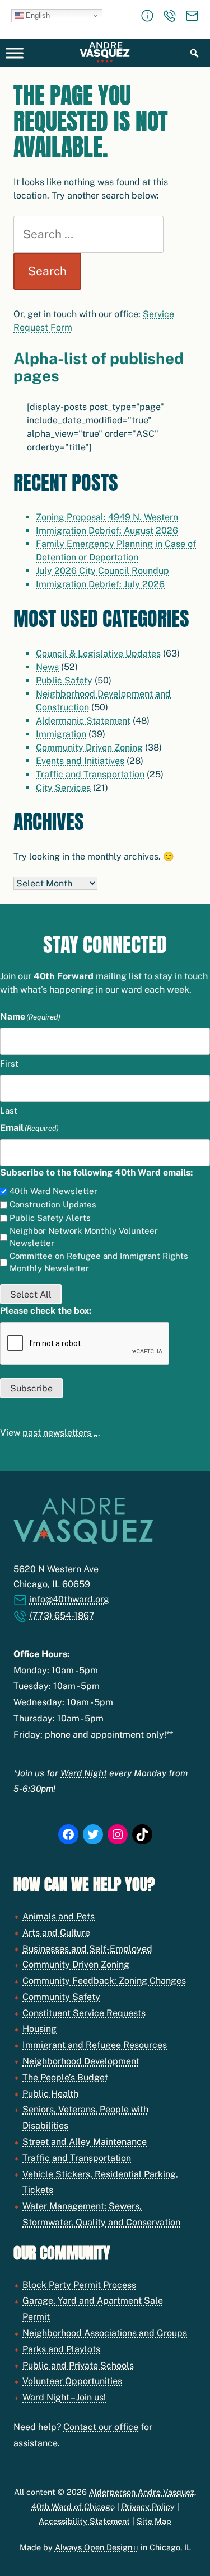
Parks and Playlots (61, 2349)
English (37, 15)
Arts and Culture (56, 1933)
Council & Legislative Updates (98, 654)
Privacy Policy (148, 2506)
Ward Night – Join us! (64, 2397)
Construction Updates (53, 1204)
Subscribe (31, 1388)
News (47, 667)
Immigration (61, 734)
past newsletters (57, 1433)
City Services (63, 788)
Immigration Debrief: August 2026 (107, 530)
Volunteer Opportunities (72, 2381)
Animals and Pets (59, 1916)
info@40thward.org (69, 1599)
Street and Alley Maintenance (85, 2142)
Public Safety (64, 680)
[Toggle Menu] (15, 53)
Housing (39, 2029)
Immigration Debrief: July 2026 (100, 584)
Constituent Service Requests (84, 2013)
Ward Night (84, 1773)
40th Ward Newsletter (53, 1191)
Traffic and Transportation (90, 774)
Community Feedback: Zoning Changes (104, 1981)
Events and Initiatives (80, 761)
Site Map (154, 2521)
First (9, 1063)
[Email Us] (192, 16)
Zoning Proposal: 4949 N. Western (107, 517)
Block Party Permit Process (79, 2285)
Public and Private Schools (78, 2365)
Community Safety (61, 1997)
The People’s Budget (65, 2077)
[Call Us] (170, 16)
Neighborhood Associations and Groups (105, 2333)
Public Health (50, 2094)
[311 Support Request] (147, 16)
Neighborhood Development (81, 2061)
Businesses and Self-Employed (87, 1949)
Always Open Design (94, 2547)
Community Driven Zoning (89, 747)
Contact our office (101, 2427)
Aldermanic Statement (83, 721)
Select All (31, 1294)
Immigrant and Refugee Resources (95, 2045)
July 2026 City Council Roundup (102, 571)
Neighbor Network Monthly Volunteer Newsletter (84, 1237)
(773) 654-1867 (62, 1615)
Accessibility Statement (84, 2521)
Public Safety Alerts (50, 1218)
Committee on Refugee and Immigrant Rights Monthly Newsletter (99, 1262)
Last (9, 1110)
